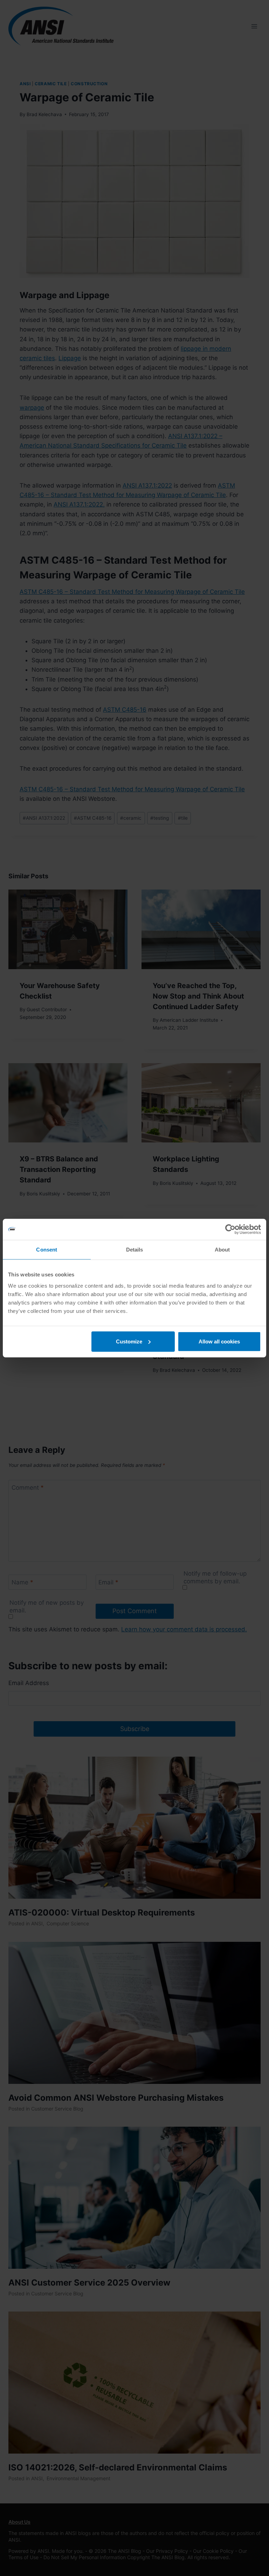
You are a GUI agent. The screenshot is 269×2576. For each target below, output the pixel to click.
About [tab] (222, 1250)
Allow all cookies (219, 1341)
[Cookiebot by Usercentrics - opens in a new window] (230, 1229)
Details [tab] (135, 1250)
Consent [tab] (47, 1250)
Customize (129, 1341)
